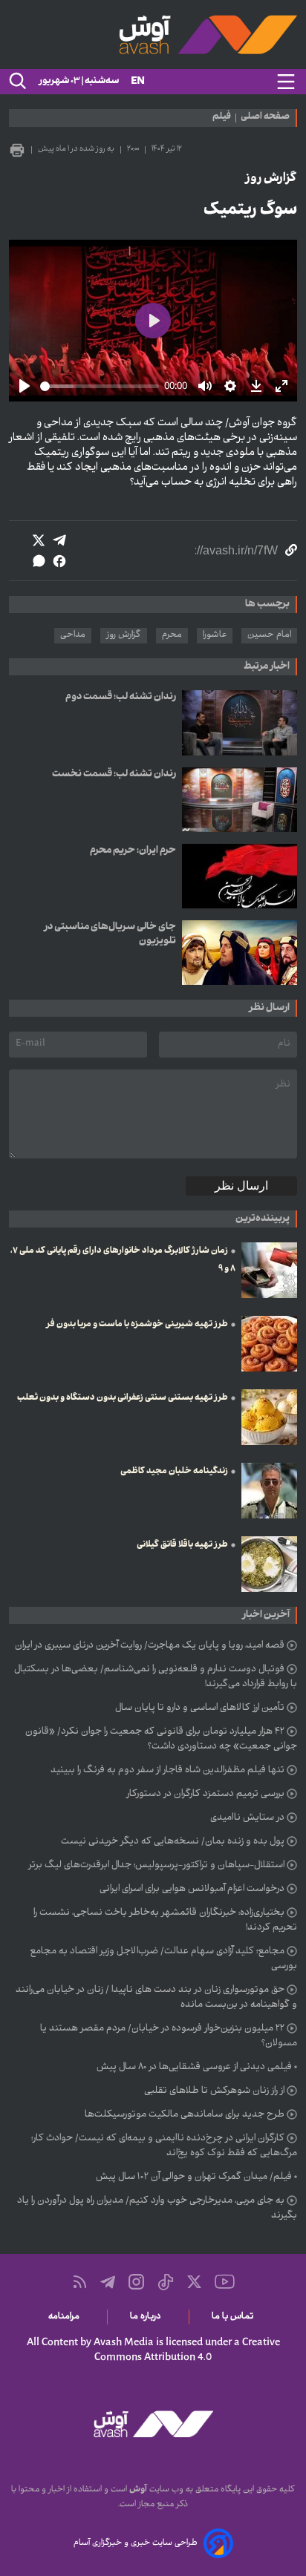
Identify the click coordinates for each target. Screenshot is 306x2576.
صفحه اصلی (265, 118)
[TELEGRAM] (108, 2282)
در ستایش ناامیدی (247, 1818)
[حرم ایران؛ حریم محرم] (240, 876)
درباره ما (148, 2317)
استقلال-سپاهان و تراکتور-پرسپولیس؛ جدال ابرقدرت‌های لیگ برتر (156, 1866)
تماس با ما (235, 2317)
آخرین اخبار (266, 1615)
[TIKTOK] (166, 2282)
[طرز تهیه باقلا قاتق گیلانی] (269, 1564)
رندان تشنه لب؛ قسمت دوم (121, 697)
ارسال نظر (241, 1186)
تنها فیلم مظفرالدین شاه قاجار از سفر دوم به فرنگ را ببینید (167, 1771)
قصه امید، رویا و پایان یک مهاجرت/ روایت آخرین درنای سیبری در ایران (150, 1646)
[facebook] (59, 561)
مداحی (73, 635)
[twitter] (39, 540)
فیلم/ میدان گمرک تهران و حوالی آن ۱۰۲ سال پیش (194, 2177)
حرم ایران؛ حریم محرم (133, 851)
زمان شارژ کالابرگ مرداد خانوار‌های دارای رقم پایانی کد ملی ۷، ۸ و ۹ (123, 1260)
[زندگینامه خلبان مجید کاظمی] (269, 1491)
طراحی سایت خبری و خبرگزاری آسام (136, 2543)
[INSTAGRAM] (136, 2282)
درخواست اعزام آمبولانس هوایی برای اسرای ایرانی (192, 1890)
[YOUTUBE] (225, 2282)
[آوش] (153, 35)
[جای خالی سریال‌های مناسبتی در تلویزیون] (240, 953)
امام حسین (269, 635)
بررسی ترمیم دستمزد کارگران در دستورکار (205, 1795)
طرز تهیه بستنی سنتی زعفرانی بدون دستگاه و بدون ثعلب (123, 1398)
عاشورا (215, 635)
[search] (16, 82)
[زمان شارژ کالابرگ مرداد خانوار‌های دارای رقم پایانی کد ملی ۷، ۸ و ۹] (269, 1270)
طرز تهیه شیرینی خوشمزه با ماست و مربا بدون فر (137, 1325)
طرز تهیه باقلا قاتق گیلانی (182, 1545)
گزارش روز (124, 635)
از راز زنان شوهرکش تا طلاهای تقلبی (214, 2091)
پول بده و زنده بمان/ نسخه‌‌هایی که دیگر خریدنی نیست (173, 1842)
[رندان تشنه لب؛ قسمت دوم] (240, 722)
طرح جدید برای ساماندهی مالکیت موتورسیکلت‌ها (185, 2115)
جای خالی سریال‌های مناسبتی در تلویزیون (110, 934)
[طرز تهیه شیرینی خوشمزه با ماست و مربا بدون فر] (269, 1344)
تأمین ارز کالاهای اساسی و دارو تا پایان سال (200, 1708)
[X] (194, 2282)
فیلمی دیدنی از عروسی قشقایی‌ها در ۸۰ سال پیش (194, 2068)
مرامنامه (66, 2317)
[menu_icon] (286, 82)
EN (138, 82)
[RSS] (80, 2282)
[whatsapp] (39, 561)
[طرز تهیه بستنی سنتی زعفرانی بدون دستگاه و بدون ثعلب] (269, 1417)
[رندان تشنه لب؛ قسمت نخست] (240, 800)
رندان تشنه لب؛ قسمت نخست (114, 774)
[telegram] (59, 540)
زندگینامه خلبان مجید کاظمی (174, 1472)
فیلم (222, 118)
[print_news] (17, 150)
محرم (172, 635)
